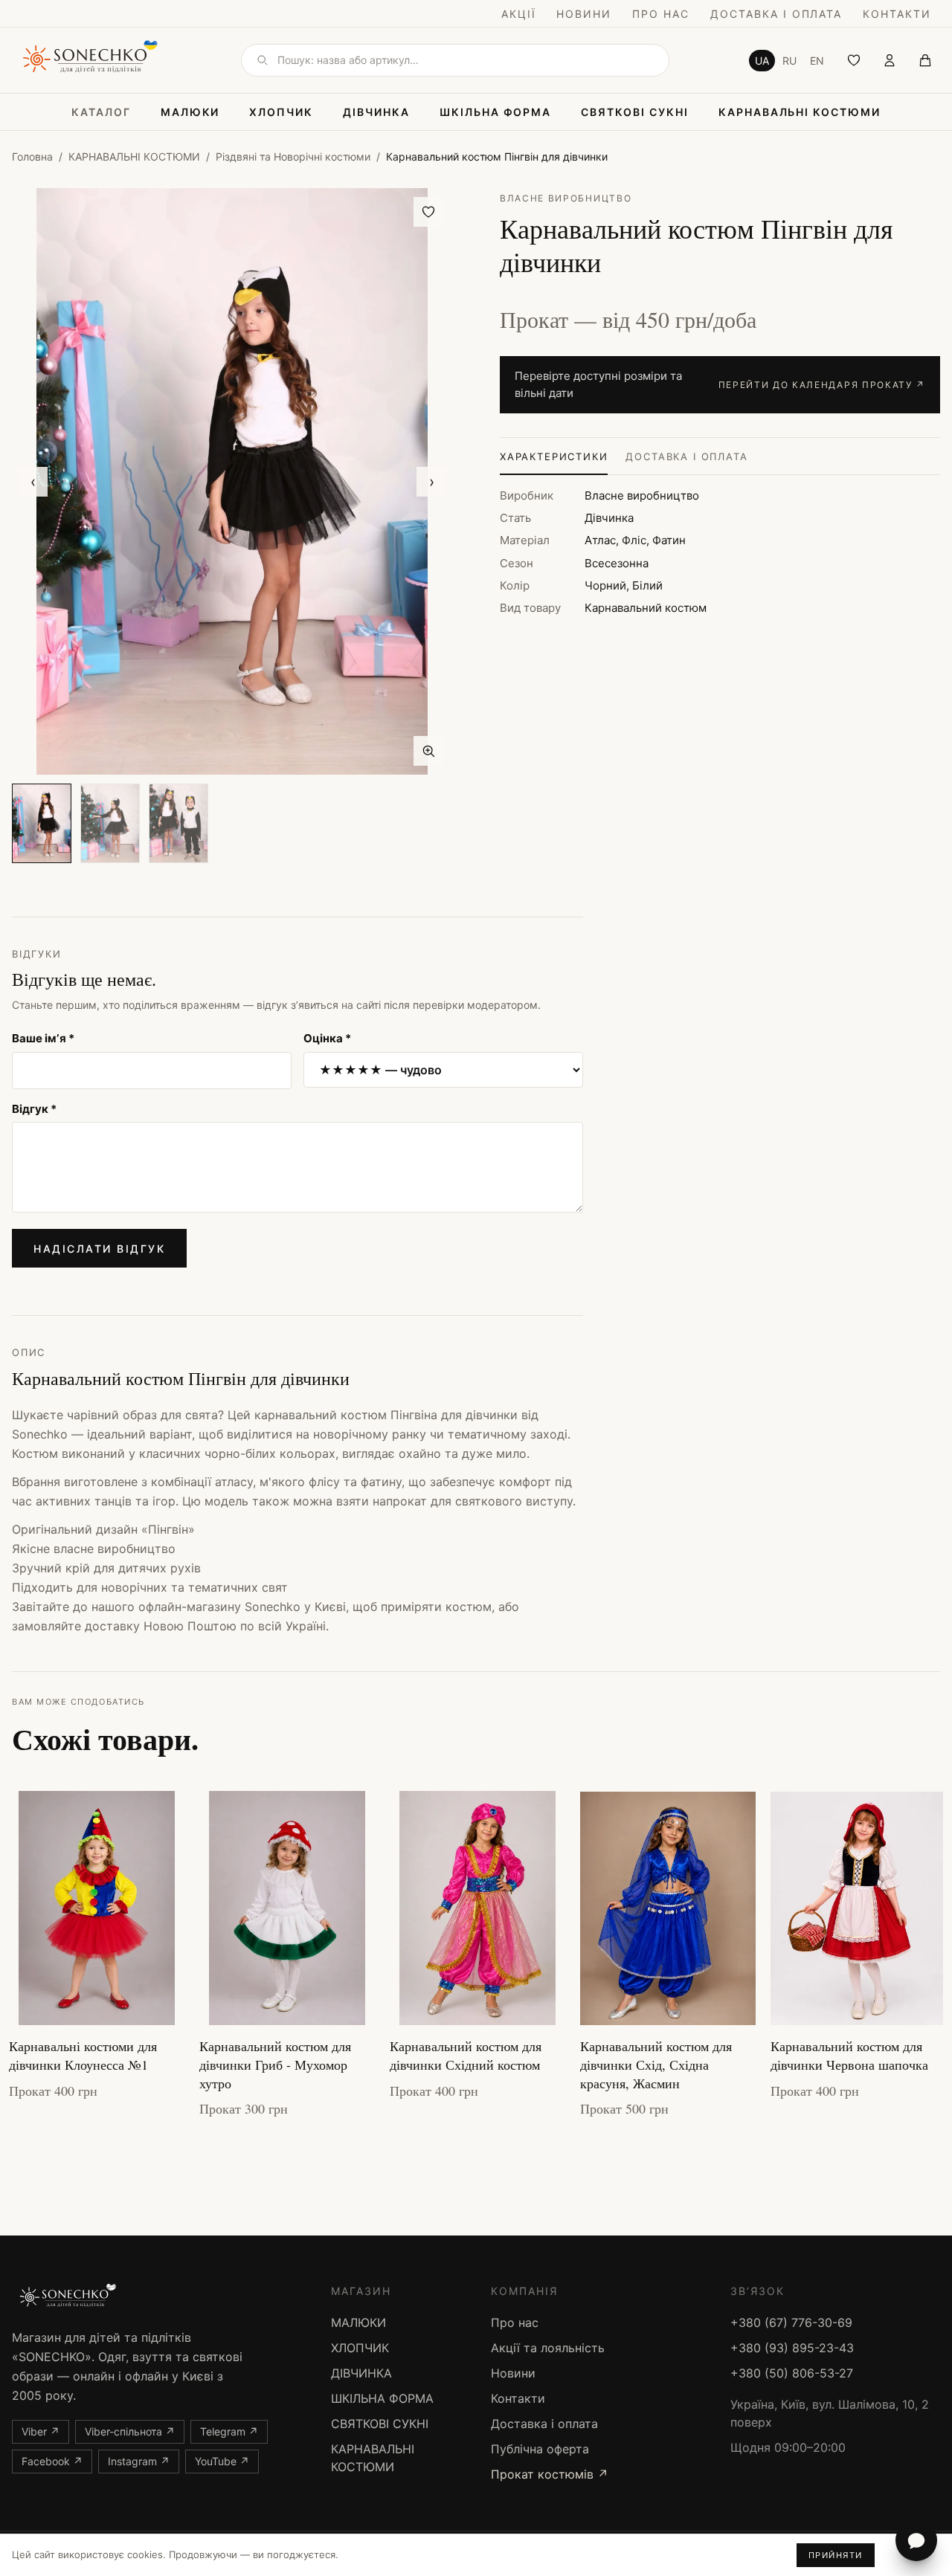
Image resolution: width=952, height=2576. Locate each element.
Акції (519, 14)
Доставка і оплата (776, 14)
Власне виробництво (566, 198)
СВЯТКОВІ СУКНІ (634, 112)
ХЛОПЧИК (281, 112)
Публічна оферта (540, 2449)
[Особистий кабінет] (890, 60)
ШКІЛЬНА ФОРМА (495, 112)
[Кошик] (925, 60)
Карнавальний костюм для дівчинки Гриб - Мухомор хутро (275, 2065)
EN (817, 61)
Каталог (101, 112)
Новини (584, 14)
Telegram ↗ (229, 2431)
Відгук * (34, 1109)
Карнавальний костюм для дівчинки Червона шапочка (849, 2055)
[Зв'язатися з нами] (916, 2540)
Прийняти (836, 2555)
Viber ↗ (41, 2431)
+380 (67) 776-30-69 (791, 2322)
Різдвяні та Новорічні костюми (293, 156)
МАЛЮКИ (190, 112)
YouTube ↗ (222, 2461)
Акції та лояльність (548, 2348)
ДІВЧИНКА (376, 112)
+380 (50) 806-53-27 (792, 2373)
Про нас (661, 14)
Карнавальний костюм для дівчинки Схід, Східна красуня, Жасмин (656, 2065)
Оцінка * (327, 1038)
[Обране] (854, 60)
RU (789, 61)
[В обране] (428, 212)
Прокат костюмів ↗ (550, 2474)
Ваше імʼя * (43, 1038)
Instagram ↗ (139, 2461)
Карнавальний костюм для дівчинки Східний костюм (466, 2055)
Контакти (897, 14)
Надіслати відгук (99, 1249)
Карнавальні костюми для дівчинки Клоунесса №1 (83, 2055)
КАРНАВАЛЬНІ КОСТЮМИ (800, 112)
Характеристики (554, 456)
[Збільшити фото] (428, 751)
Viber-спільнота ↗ (130, 2431)
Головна (32, 156)
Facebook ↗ (52, 2461)
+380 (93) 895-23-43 (792, 2348)
